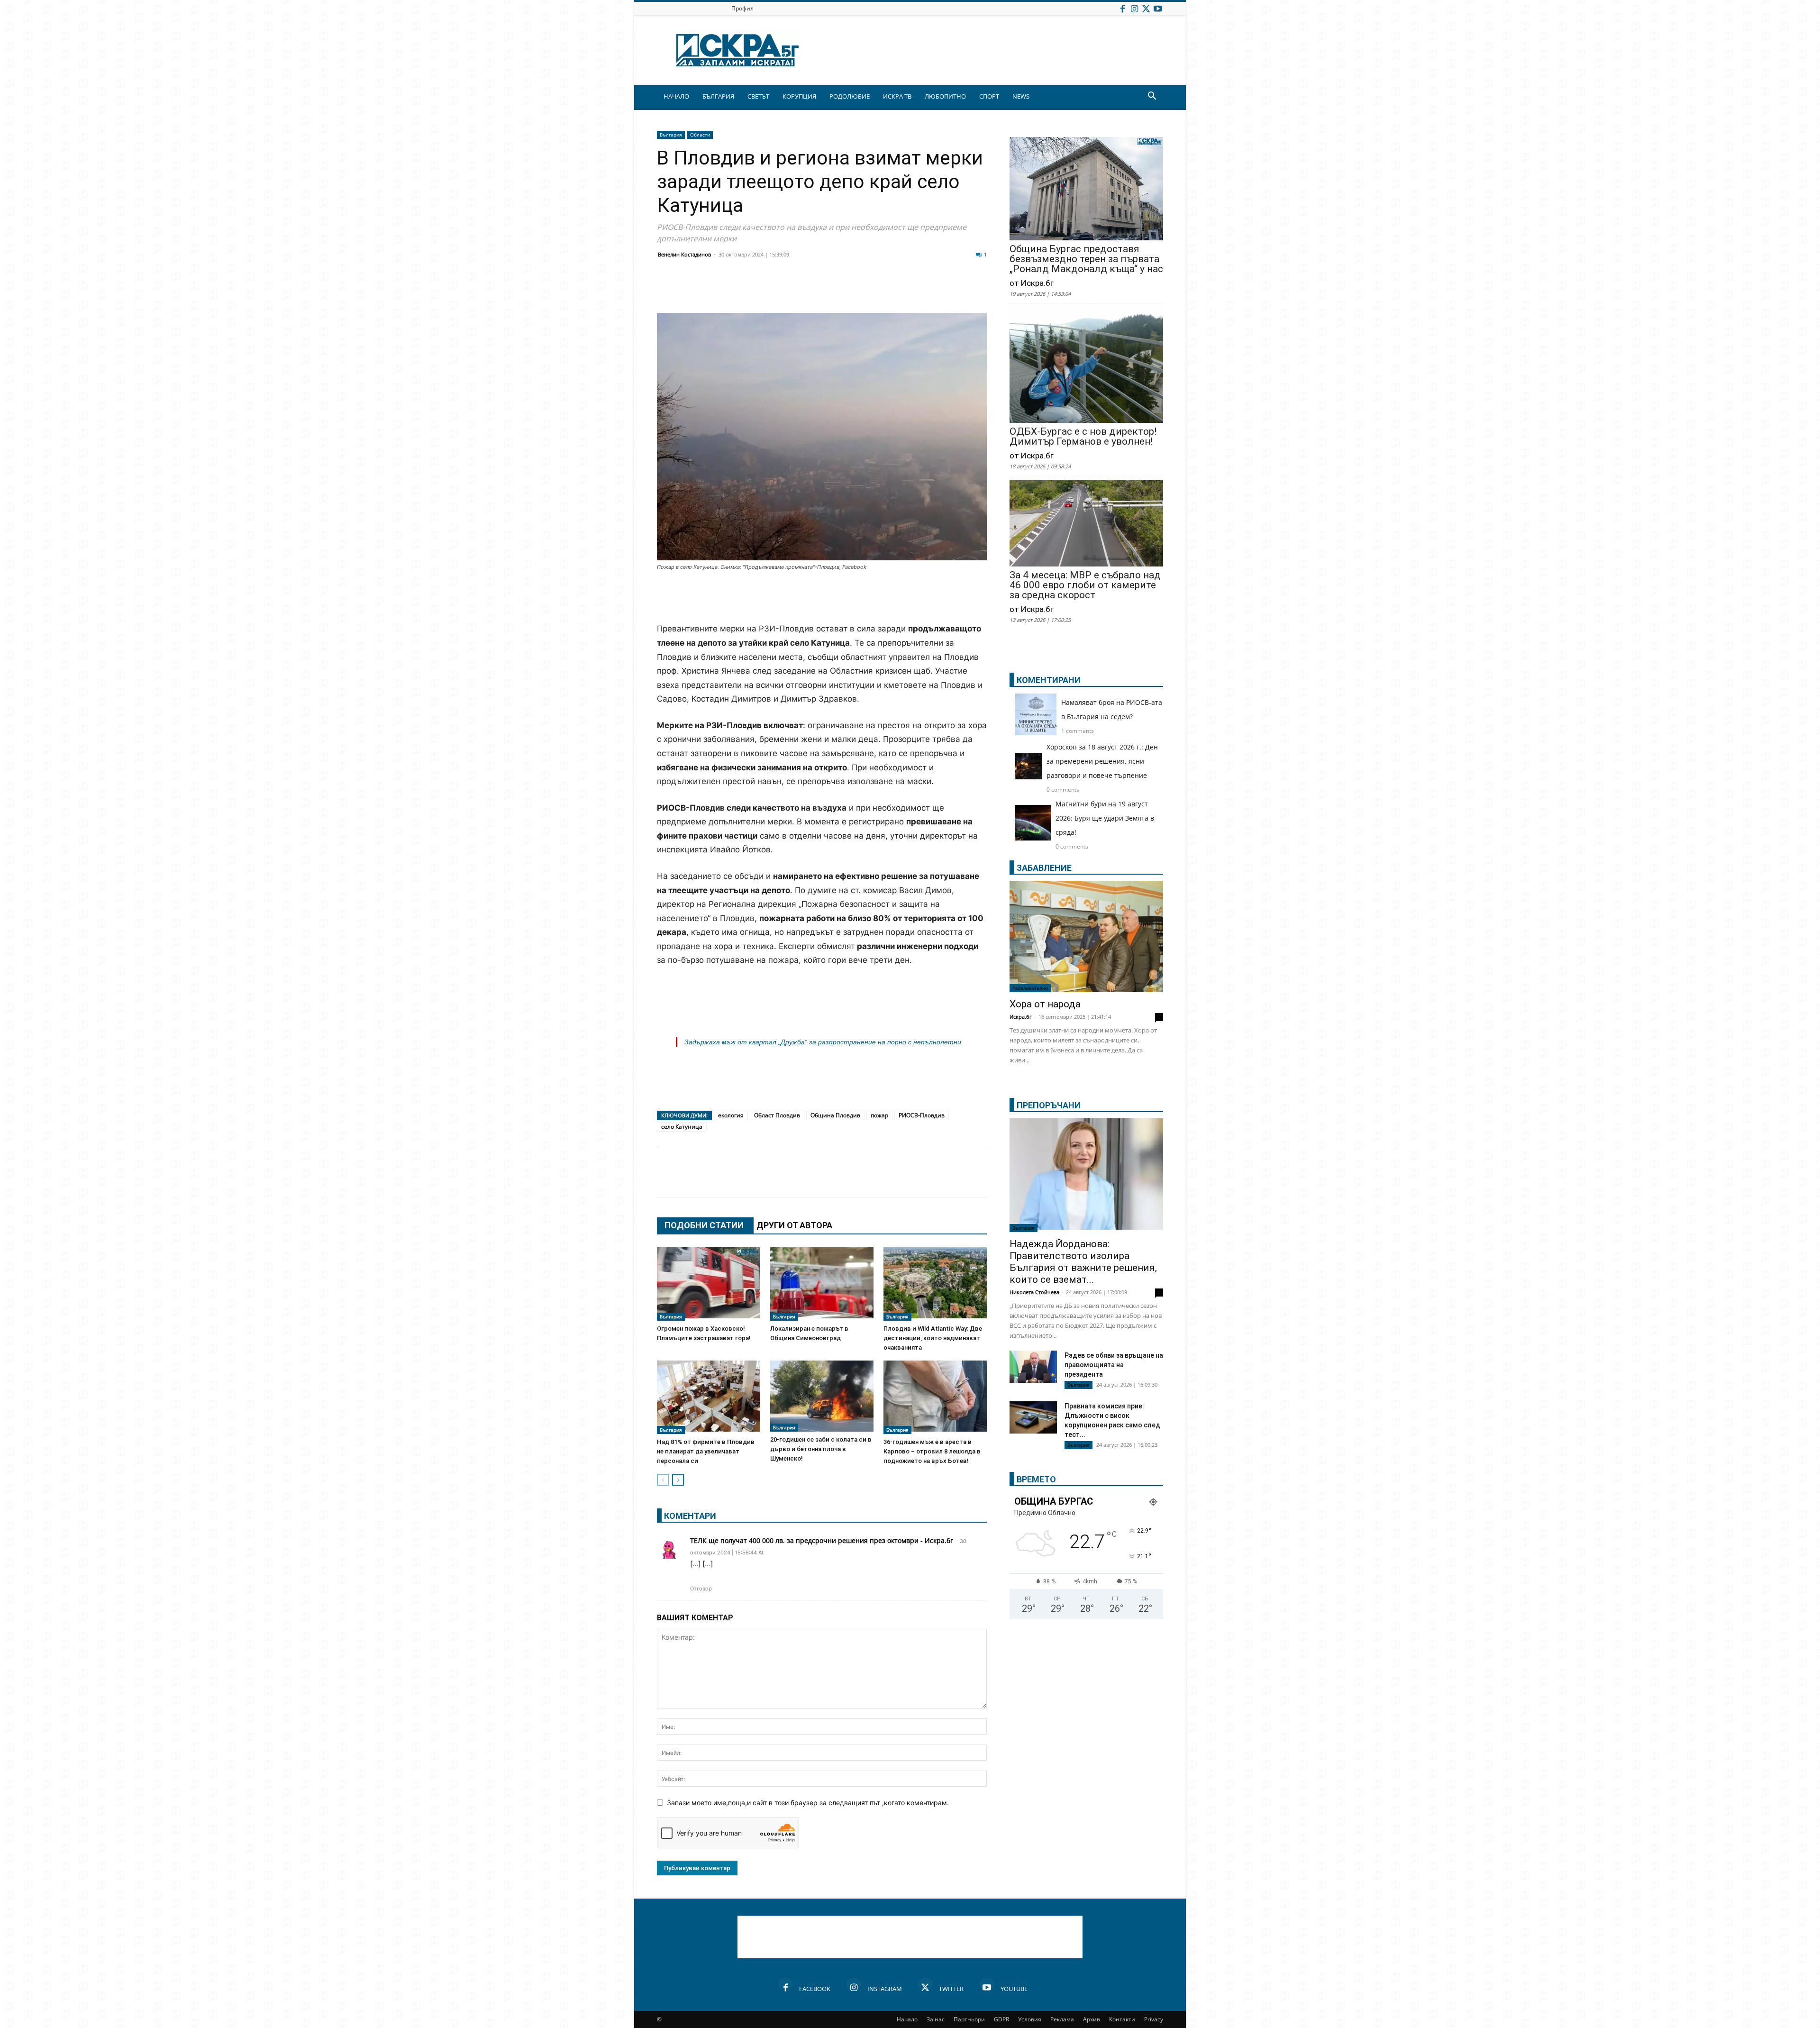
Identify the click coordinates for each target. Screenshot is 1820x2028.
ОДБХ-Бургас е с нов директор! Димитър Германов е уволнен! (1083, 437)
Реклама (1062, 2019)
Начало (907, 2019)
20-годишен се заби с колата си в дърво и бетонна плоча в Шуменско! (821, 1449)
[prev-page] (663, 1480)
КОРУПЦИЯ (799, 96)
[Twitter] (1146, 8)
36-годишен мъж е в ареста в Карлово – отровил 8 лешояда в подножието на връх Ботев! (932, 1451)
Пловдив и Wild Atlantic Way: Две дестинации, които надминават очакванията (933, 1338)
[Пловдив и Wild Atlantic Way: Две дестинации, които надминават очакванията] (935, 1284)
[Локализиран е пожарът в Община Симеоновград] (822, 1284)
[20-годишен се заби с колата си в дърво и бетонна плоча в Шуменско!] (822, 1396)
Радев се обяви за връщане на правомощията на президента (1114, 1365)
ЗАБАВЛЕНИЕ (1044, 868)
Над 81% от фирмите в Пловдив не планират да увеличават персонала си (706, 1451)
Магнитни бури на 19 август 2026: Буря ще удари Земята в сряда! (1105, 818)
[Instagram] (1134, 8)
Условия (1030, 2019)
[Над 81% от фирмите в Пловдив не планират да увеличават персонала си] (709, 1397)
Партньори (969, 2019)
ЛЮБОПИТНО (945, 96)
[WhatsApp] (830, 290)
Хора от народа (1045, 1004)
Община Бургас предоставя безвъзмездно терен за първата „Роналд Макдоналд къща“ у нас (1086, 259)
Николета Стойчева (1034, 1292)
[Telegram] (878, 290)
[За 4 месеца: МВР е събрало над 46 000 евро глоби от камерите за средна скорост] (1086, 524)
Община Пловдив (835, 1115)
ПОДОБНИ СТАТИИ (704, 1225)
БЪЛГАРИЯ (718, 96)
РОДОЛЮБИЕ (850, 96)
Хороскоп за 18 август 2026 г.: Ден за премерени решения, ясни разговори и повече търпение (1102, 761)
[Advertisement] (822, 598)
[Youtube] (1158, 8)
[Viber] (854, 290)
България (671, 135)
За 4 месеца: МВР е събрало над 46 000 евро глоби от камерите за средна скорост (1085, 585)
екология (731, 1115)
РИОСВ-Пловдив (922, 1115)
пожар (879, 1115)
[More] (949, 290)
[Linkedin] (759, 290)
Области (700, 135)
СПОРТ (989, 96)
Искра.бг (1021, 1017)
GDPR (1001, 2019)
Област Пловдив (777, 1115)
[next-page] (678, 1480)
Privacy (1154, 2019)
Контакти (1122, 2019)
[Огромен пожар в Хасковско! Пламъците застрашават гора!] (709, 1284)
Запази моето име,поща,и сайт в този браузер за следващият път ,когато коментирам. (808, 1803)
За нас (936, 2019)
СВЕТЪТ (758, 96)
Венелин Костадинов (684, 254)
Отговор (701, 1589)
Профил (742, 8)
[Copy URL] (925, 290)
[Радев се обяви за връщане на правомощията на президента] (1033, 1367)
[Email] (807, 290)
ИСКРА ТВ (897, 96)
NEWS (1021, 96)
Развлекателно (1030, 988)
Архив (1092, 2019)
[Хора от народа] (1086, 936)
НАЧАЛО (676, 96)
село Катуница (682, 1127)
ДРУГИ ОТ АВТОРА (794, 1225)
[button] (1152, 97)
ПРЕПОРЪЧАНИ (1049, 1105)
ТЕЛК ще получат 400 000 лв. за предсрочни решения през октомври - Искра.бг (822, 1540)
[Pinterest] (901, 290)
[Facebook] (1122, 8)
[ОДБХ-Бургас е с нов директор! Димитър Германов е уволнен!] (1086, 366)
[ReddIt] (783, 290)
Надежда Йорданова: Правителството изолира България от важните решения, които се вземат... (1083, 1262)
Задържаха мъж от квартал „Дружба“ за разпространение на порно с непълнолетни (823, 1042)
